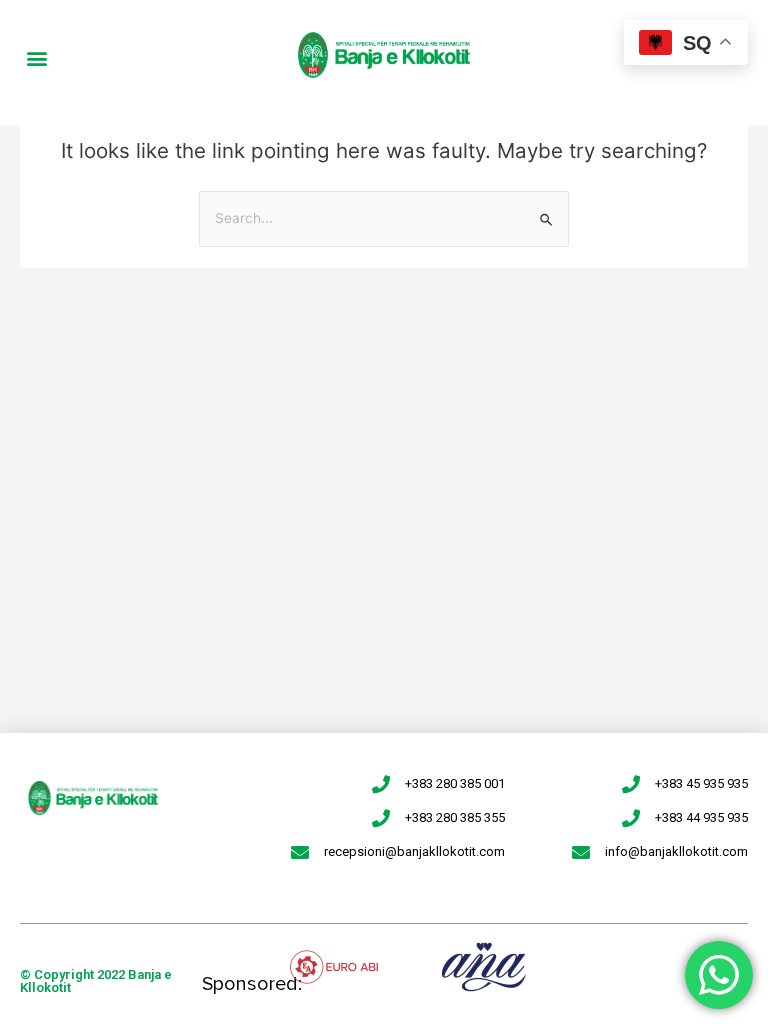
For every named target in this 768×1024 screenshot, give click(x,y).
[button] (36, 57)
